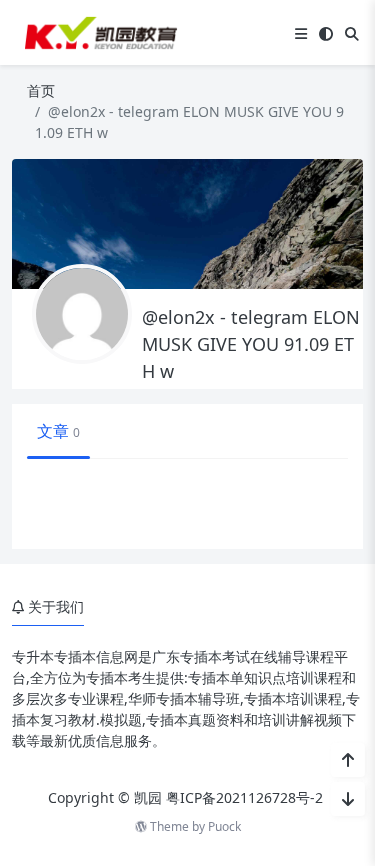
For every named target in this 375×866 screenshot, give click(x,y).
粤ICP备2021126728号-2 (244, 797)
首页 (41, 90)
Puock (224, 826)
